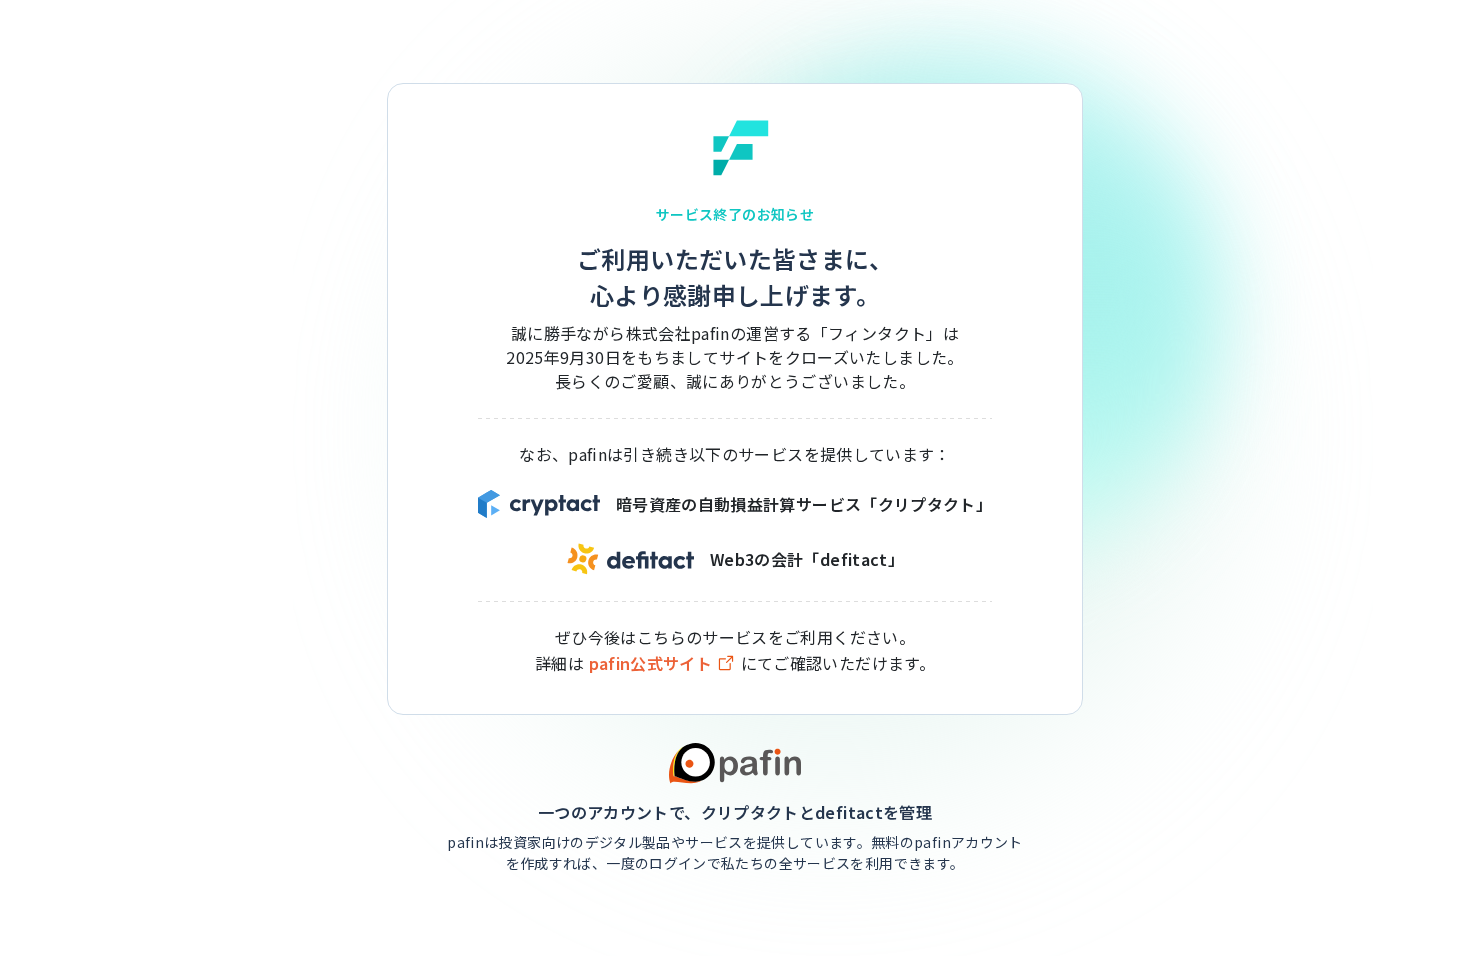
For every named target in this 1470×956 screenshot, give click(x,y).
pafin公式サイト (651, 663)
